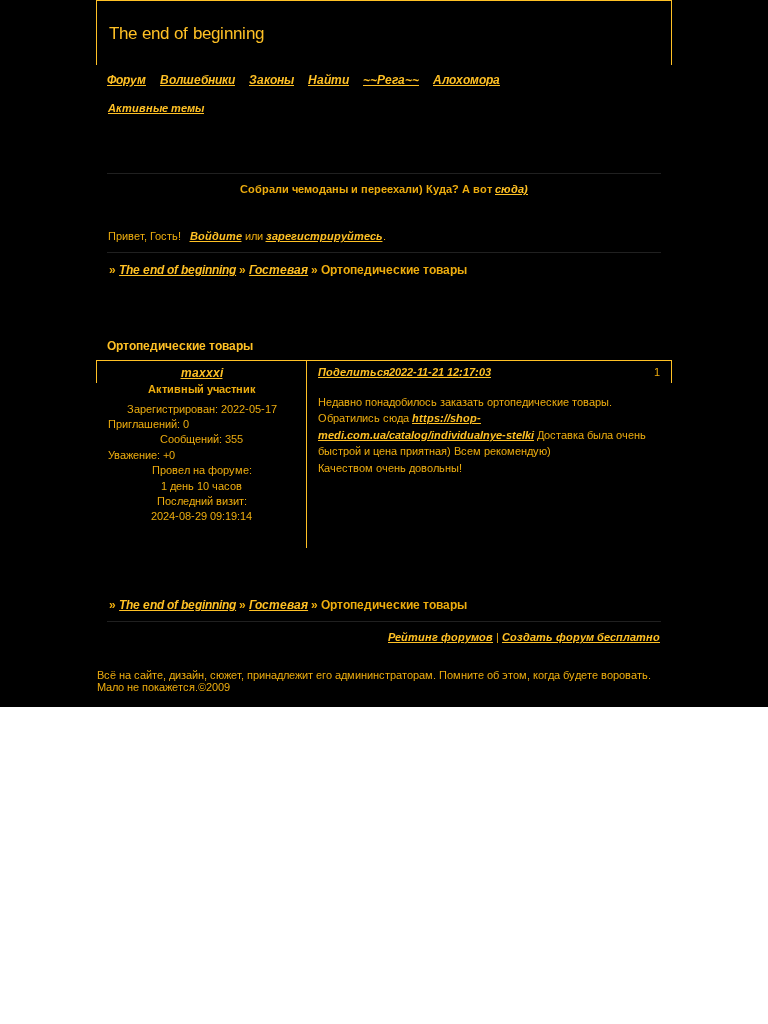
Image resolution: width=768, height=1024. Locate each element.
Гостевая (278, 270)
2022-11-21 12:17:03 (440, 372)
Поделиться (353, 372)
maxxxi (202, 373)
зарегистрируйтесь (324, 236)
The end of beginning (177, 270)
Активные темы (156, 108)
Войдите (216, 236)
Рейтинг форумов (440, 637)
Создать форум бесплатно (581, 637)
